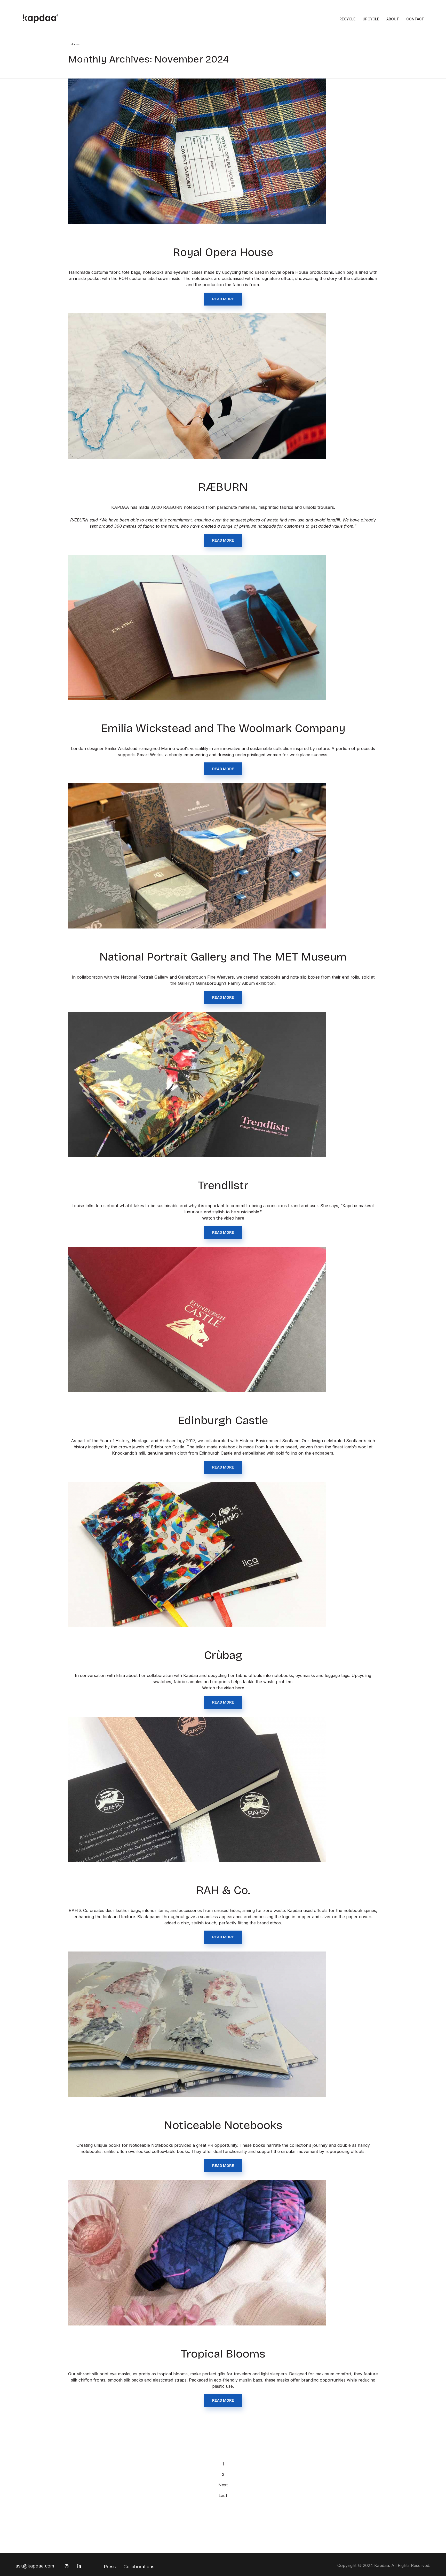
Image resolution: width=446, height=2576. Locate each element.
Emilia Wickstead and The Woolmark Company (223, 728)
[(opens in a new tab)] (223, 1085)
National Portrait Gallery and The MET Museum (223, 957)
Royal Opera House (223, 252)
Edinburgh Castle (223, 1420)
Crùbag (223, 1655)
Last (223, 2496)
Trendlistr (223, 1185)
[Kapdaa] (41, 19)
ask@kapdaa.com (35, 2566)
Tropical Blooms (223, 2354)
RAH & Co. (223, 1890)
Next (223, 2485)
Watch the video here (223, 1218)
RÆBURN (223, 487)
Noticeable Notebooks (223, 2125)
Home (75, 44)
